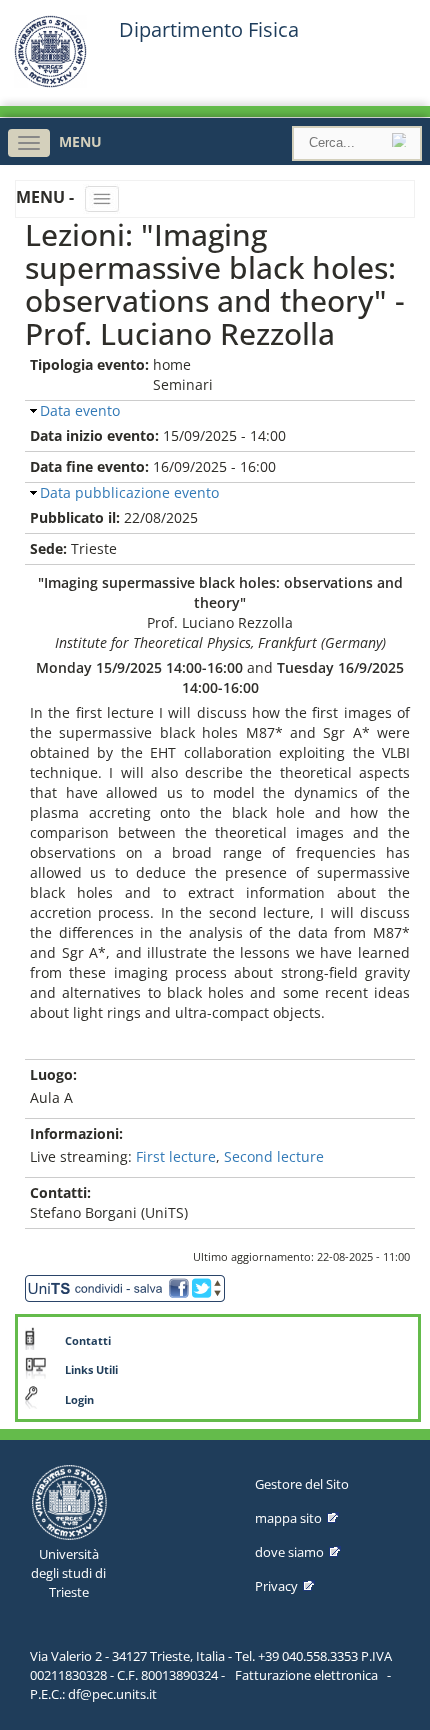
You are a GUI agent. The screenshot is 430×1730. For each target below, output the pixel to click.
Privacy (276, 1586)
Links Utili (91, 1370)
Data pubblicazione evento (129, 492)
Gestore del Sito (302, 1484)
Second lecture (274, 1156)
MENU (80, 141)
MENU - (47, 197)
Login (79, 1400)
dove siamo (289, 1552)
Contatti (88, 1341)
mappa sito (288, 1518)
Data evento (80, 410)
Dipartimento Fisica (209, 30)
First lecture (176, 1156)
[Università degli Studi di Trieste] (50, 82)
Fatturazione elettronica (306, 1675)
